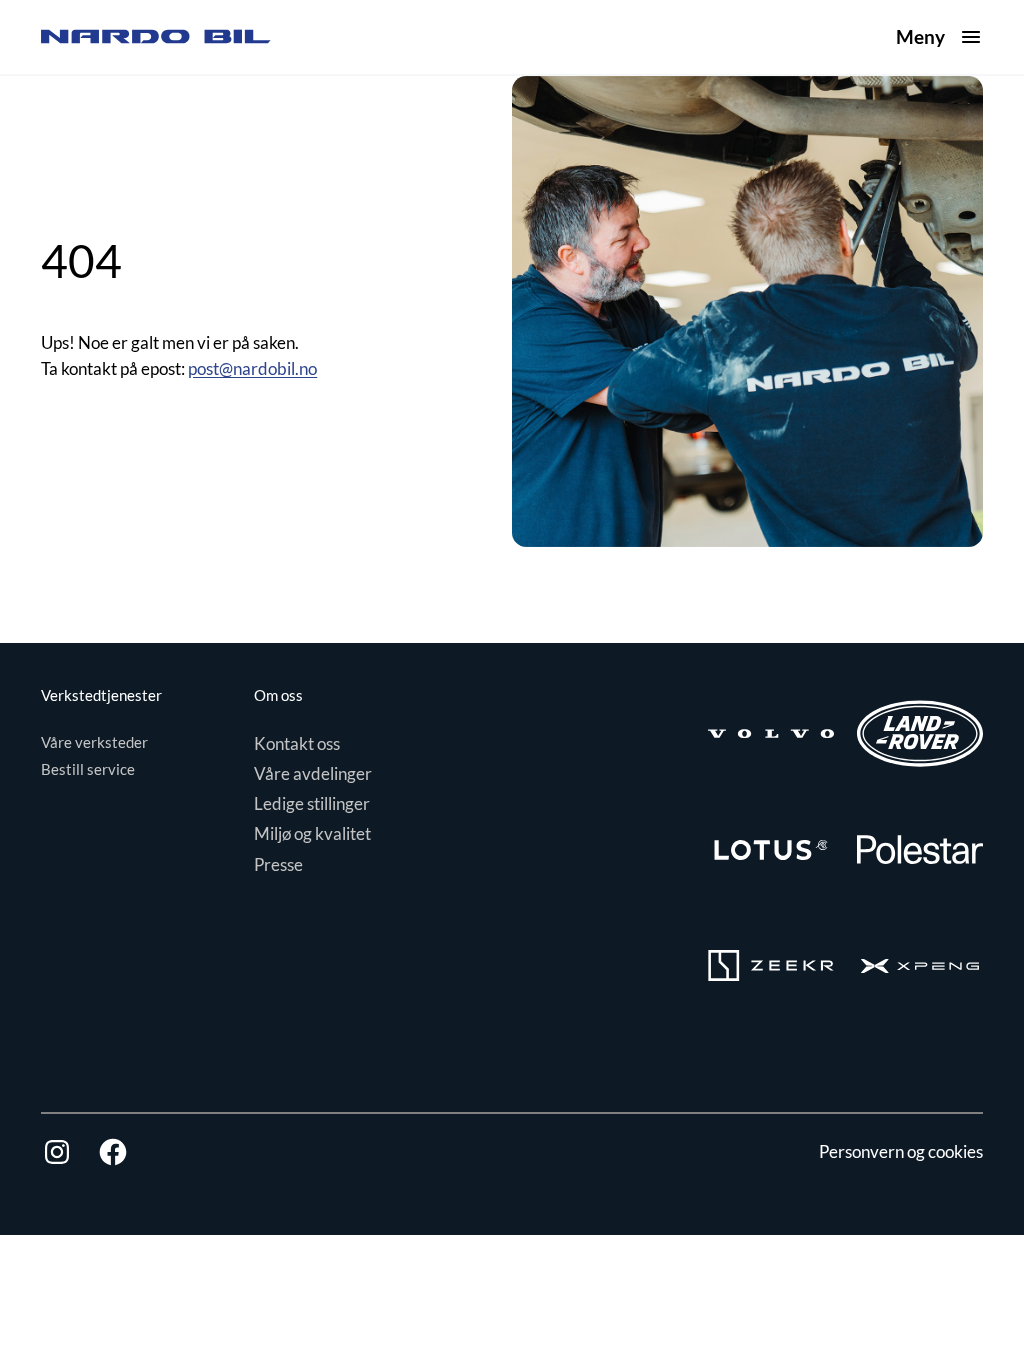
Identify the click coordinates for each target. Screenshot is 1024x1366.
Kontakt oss (297, 743)
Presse (278, 864)
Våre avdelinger (313, 773)
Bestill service (88, 769)
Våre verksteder (94, 742)
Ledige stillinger (312, 803)
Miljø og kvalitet (312, 833)
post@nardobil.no (252, 368)
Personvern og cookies (901, 1151)
